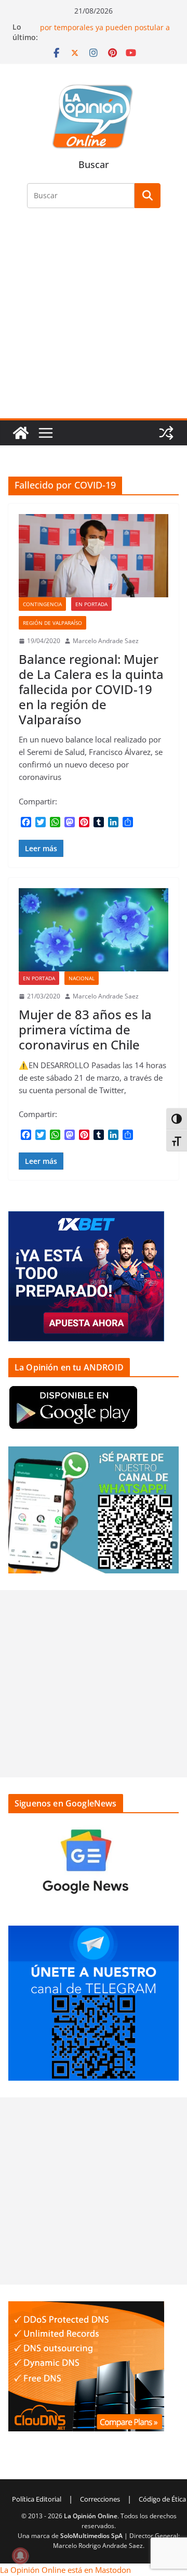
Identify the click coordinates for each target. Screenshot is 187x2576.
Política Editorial (37, 2499)
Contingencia (42, 604)
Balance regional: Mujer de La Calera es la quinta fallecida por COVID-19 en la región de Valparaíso (91, 689)
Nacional (82, 978)
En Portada (91, 604)
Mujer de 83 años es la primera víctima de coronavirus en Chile (85, 1029)
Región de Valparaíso (52, 623)
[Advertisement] (94, 319)
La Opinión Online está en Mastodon (65, 2570)
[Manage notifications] (20, 2556)
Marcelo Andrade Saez (106, 641)
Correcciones (100, 2499)
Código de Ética (162, 2499)
